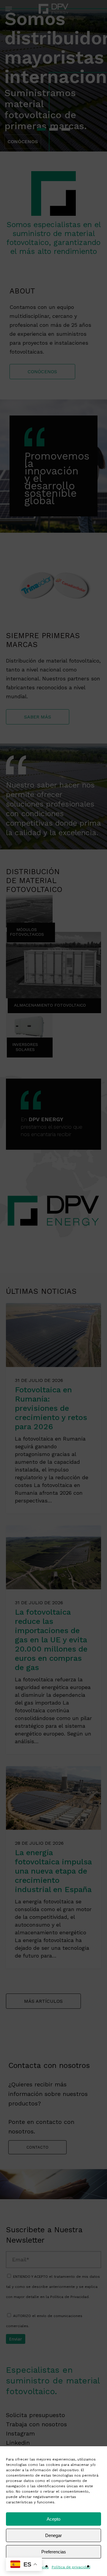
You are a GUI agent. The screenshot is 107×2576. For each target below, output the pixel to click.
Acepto (53, 2519)
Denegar (53, 2535)
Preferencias (54, 2552)
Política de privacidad (71, 2567)
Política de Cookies (31, 2567)
